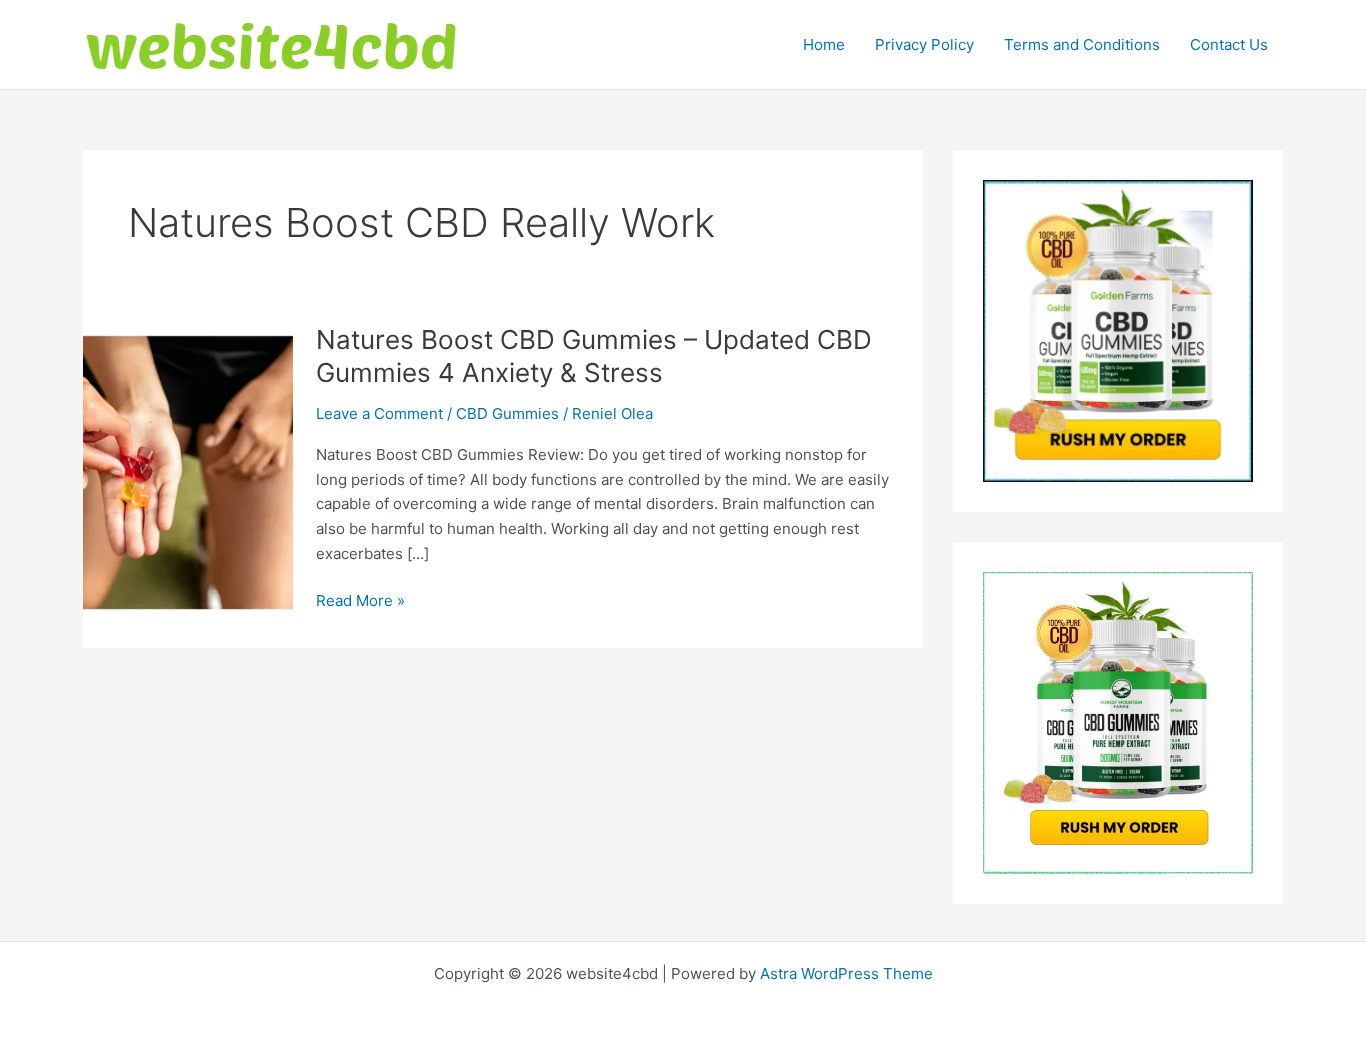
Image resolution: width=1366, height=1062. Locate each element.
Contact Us (1229, 44)
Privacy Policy (924, 44)
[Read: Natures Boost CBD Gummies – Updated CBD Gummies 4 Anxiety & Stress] (188, 472)
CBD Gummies (507, 413)
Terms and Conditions (1082, 44)
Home (824, 44)
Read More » (360, 602)
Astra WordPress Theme (846, 973)
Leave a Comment (379, 413)
